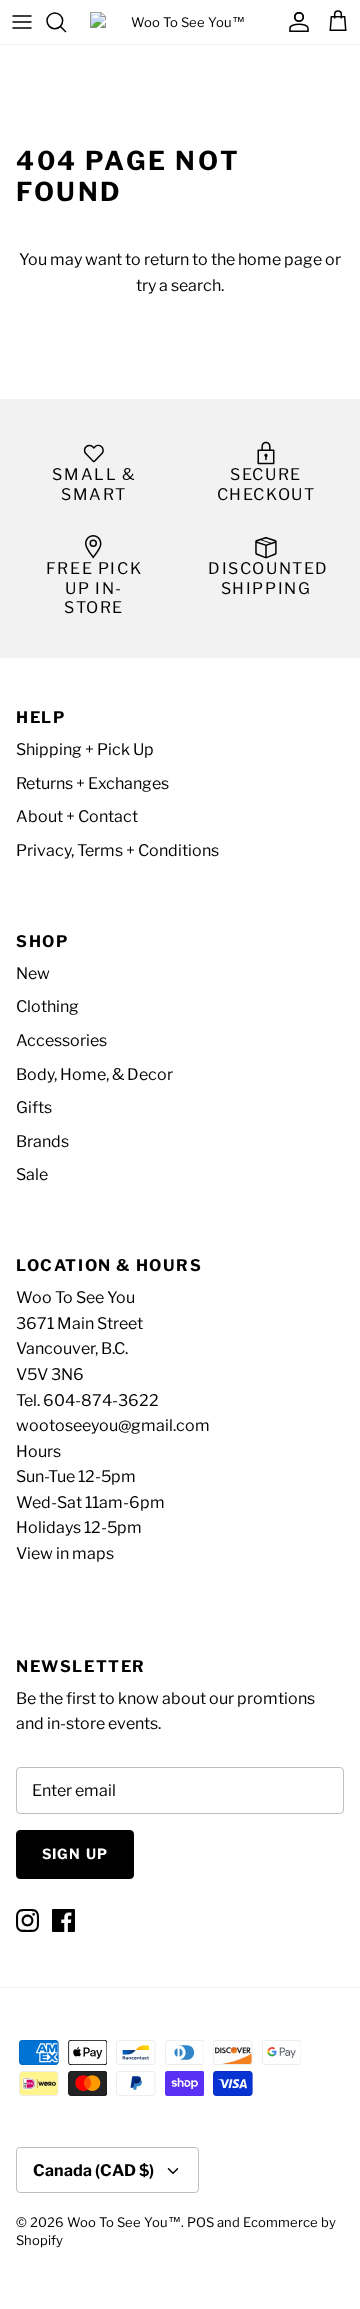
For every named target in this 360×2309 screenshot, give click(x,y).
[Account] (294, 22)
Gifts (34, 1107)
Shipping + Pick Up (85, 749)
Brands (42, 1141)
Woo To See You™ (124, 2222)
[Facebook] (63, 1920)
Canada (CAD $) (93, 2170)
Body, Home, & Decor (94, 1074)
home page (280, 259)
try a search (178, 285)
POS (200, 2222)
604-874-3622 (101, 1400)
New (33, 973)
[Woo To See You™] (180, 22)
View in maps (65, 1553)
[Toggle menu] (22, 22)
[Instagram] (27, 1920)
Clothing (47, 1006)
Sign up (75, 1853)
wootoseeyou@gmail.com (113, 1425)
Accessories (61, 1040)
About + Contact (77, 816)
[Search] (66, 22)
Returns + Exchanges (92, 783)
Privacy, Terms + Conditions (117, 850)
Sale (32, 1174)
